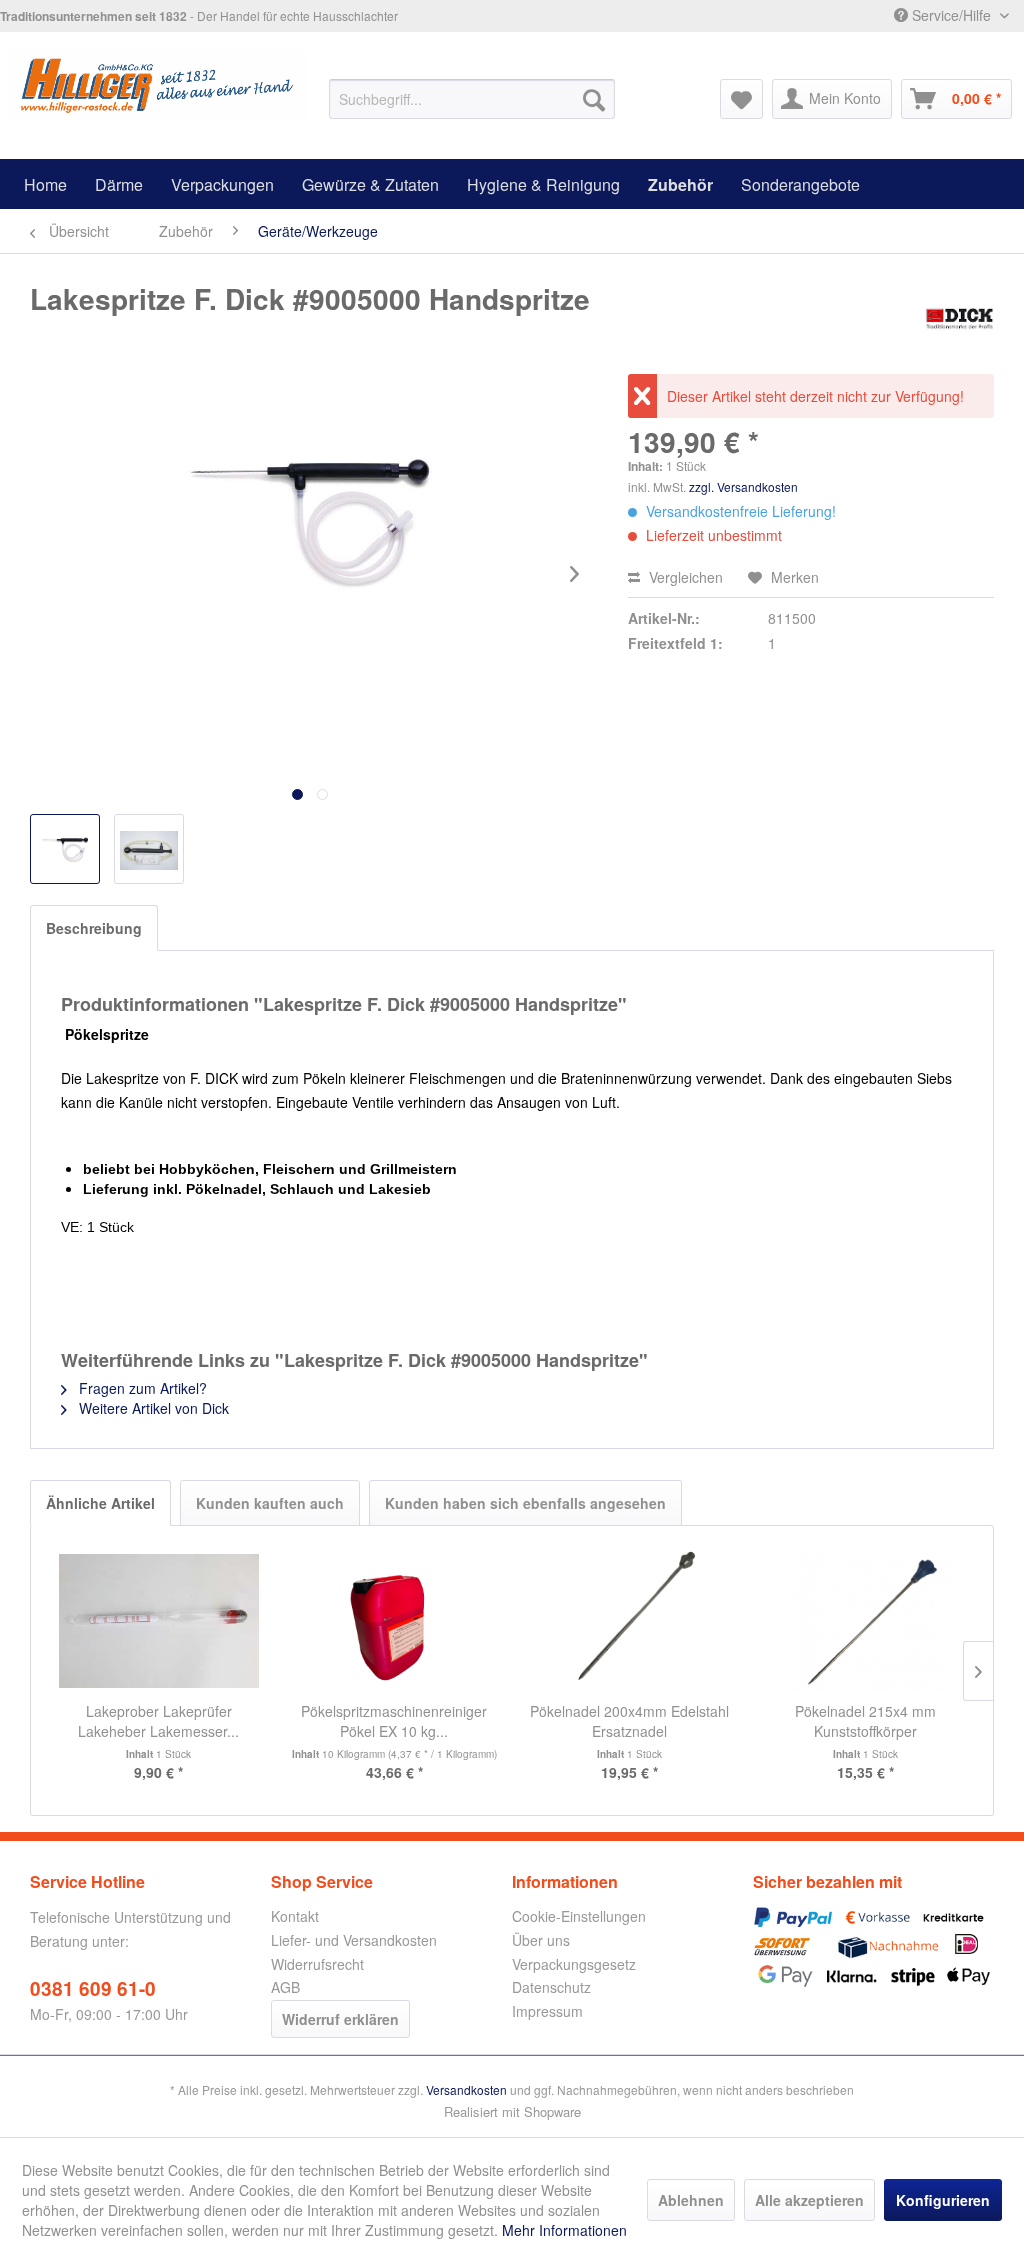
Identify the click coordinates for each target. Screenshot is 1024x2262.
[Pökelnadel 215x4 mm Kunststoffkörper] (866, 1621)
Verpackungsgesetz (574, 1964)
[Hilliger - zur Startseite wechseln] (158, 89)
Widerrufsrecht (317, 1964)
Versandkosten (466, 2089)
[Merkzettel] (741, 99)
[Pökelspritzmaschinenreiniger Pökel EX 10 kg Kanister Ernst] (395, 1621)
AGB (285, 1987)
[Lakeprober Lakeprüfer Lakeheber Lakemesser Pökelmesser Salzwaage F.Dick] (159, 1621)
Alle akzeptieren (809, 2200)
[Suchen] (594, 99)
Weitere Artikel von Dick (152, 1408)
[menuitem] (472, 99)
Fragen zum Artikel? (141, 1388)
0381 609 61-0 (93, 1988)
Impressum (547, 2011)
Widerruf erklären (340, 2019)
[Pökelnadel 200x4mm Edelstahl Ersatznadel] (630, 1621)
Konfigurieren (943, 2200)
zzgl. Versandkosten (743, 486)
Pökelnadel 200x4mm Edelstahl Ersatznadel (629, 1721)
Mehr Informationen (564, 2230)
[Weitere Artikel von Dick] (959, 319)
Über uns (541, 1940)
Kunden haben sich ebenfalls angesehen (525, 1503)
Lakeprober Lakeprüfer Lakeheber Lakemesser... (158, 1721)
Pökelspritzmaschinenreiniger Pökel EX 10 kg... (394, 1721)
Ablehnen (691, 2200)
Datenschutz (551, 1987)
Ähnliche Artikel (100, 1503)
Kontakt (295, 1916)
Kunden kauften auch (270, 1503)
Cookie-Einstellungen (579, 1916)
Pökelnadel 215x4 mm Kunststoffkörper (865, 1721)
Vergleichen (684, 577)
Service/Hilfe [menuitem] (951, 15)
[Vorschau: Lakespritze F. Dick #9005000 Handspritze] (65, 849)
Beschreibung (94, 928)
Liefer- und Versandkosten (354, 1940)
